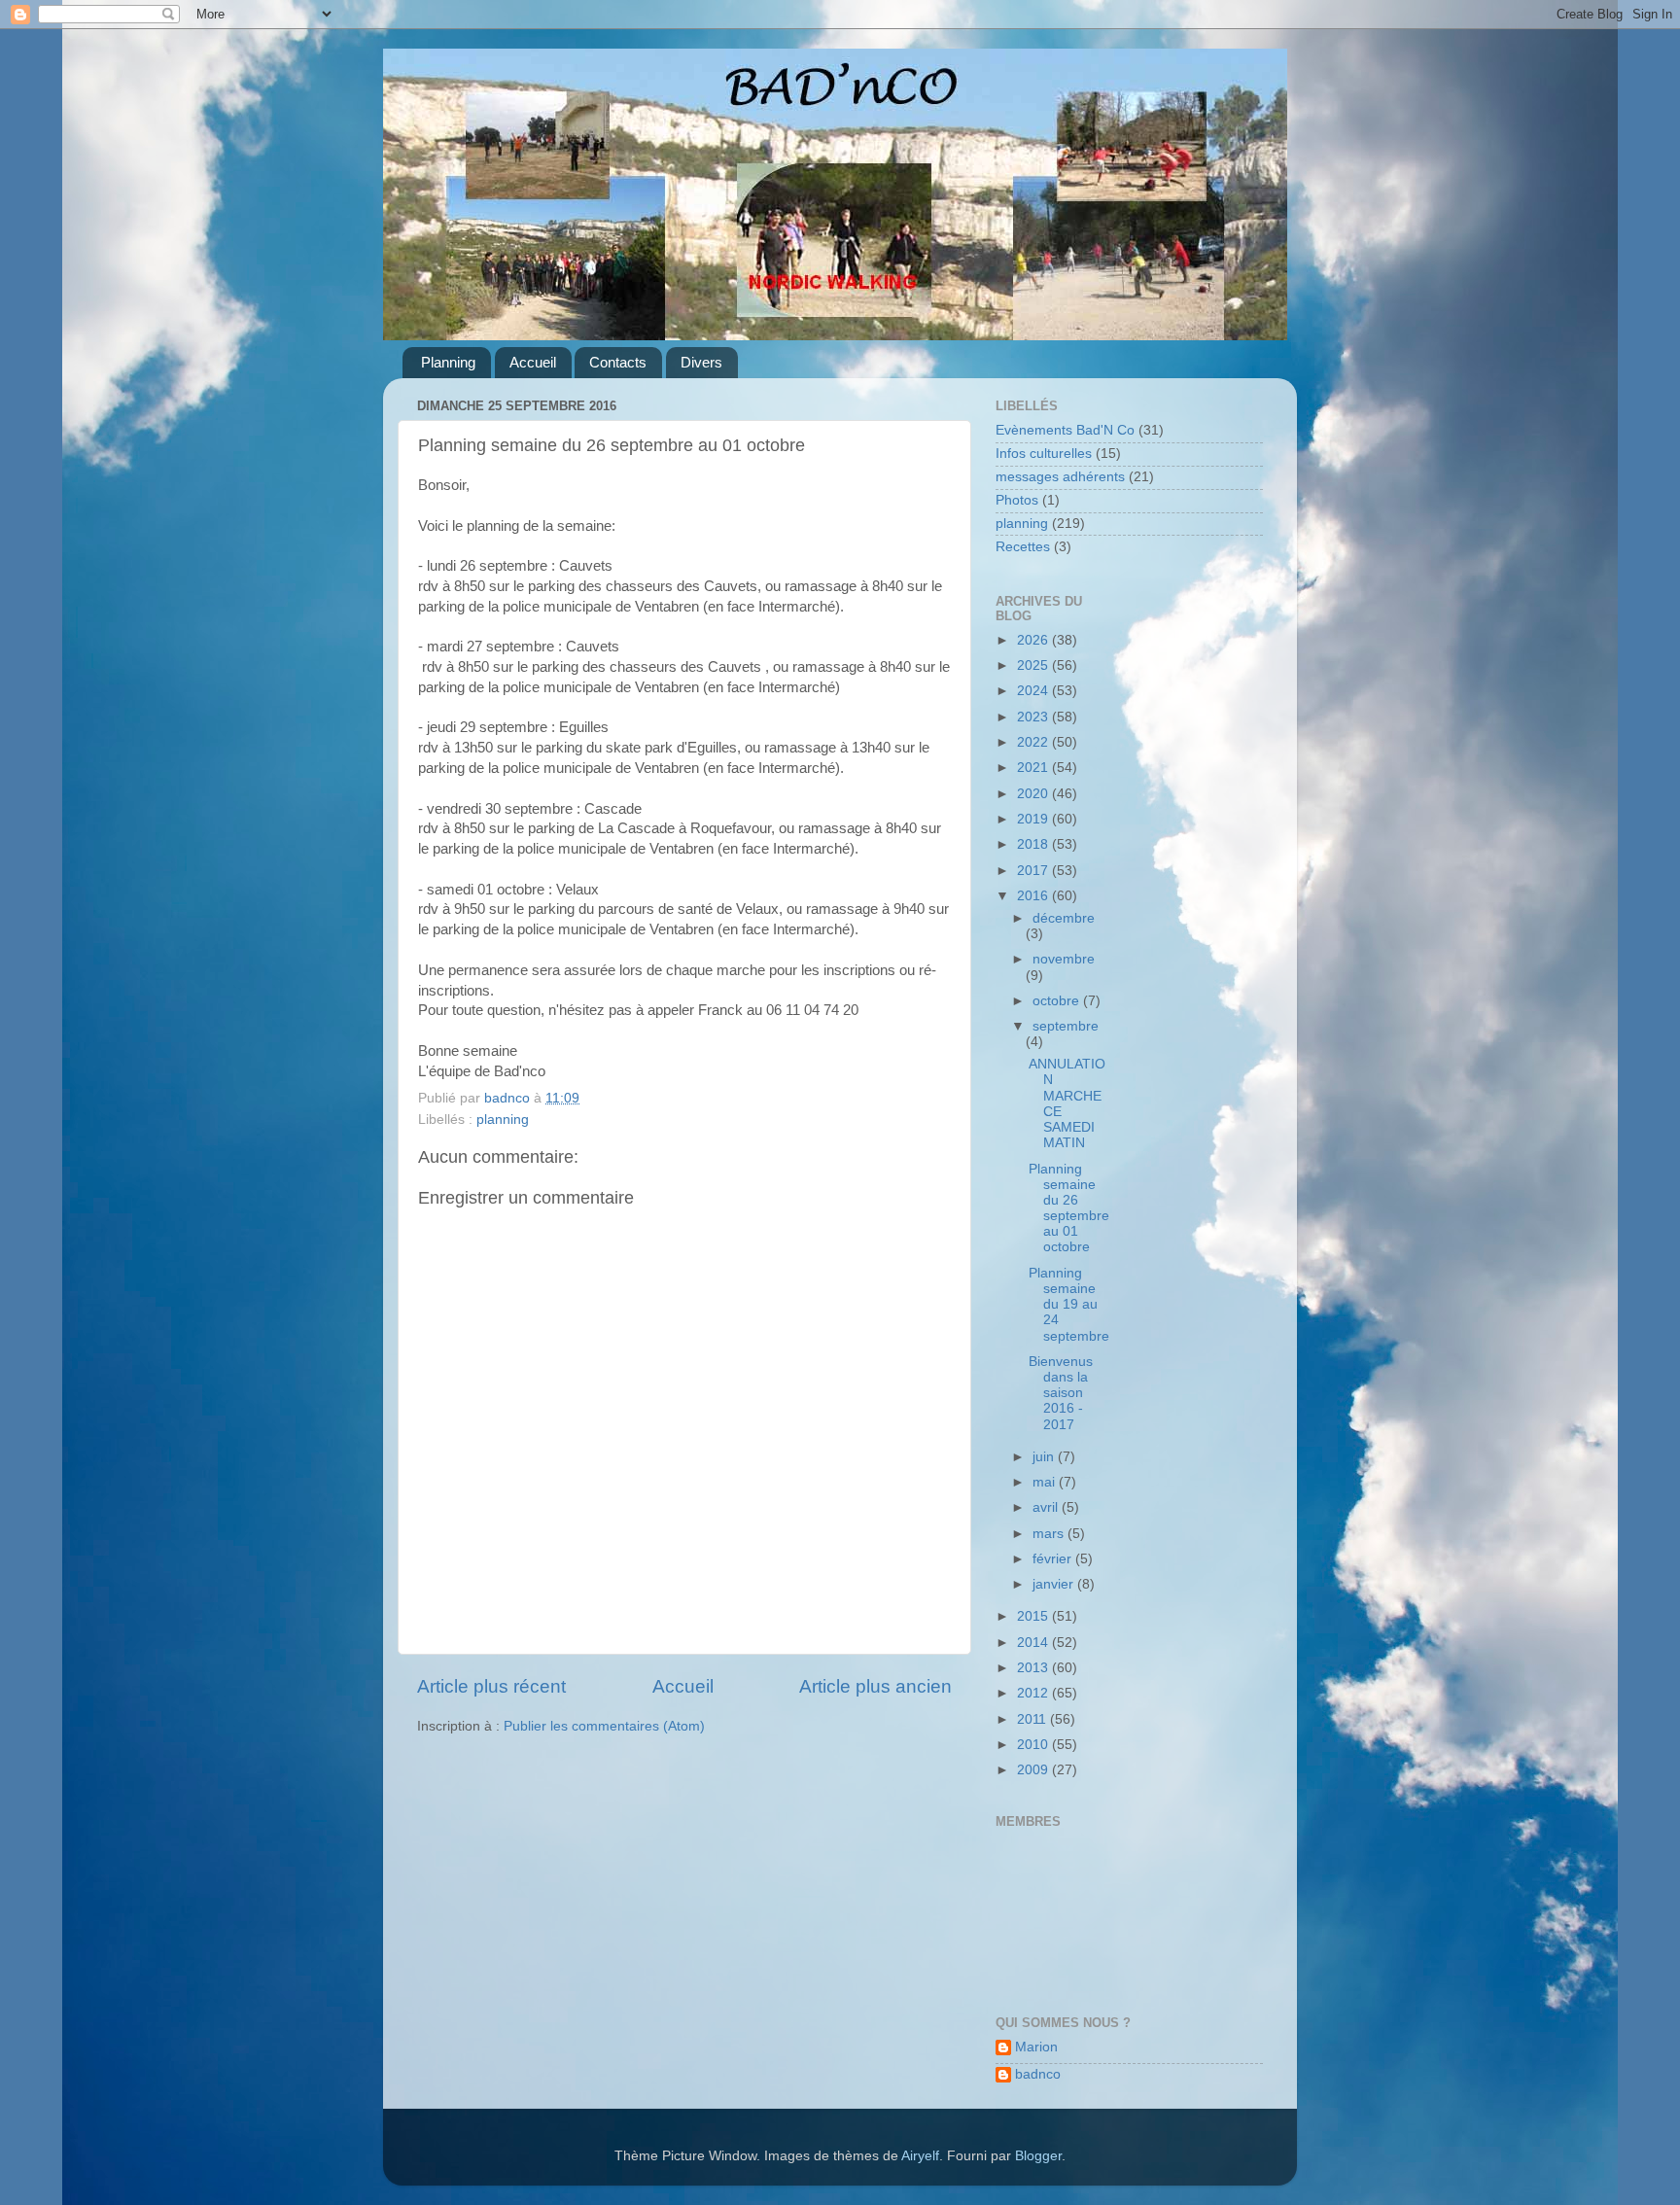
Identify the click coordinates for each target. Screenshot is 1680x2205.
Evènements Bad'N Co (1065, 430)
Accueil (533, 362)
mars (1050, 1534)
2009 (1034, 1770)
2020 (1034, 794)
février (1054, 1559)
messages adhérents (1060, 477)
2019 (1034, 819)
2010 (1034, 1745)
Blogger (1038, 2156)
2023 (1034, 717)
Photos (1017, 500)
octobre (1058, 1001)
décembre (1064, 918)
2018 (1034, 844)
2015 (1034, 1616)
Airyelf (920, 2156)
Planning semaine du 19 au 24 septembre (1069, 1305)
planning (503, 1120)
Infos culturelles (1044, 454)
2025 (1034, 665)
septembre (1066, 1026)
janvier (1055, 1584)
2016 (1034, 896)
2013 (1034, 1668)
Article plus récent (491, 1686)
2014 (1034, 1643)
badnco (1038, 2074)
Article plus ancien (875, 1686)
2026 (1034, 640)
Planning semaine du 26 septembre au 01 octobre (1069, 1208)
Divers (701, 362)
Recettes (1023, 547)
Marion (1036, 2047)
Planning (448, 362)
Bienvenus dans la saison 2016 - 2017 (1061, 1393)
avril (1047, 1507)
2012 (1034, 1693)
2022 (1034, 742)
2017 (1034, 871)
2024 (1034, 691)
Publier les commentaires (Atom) (604, 1726)
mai (1046, 1482)
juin (1045, 1457)
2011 (1033, 1719)
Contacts (618, 362)
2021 (1034, 768)
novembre (1064, 959)
